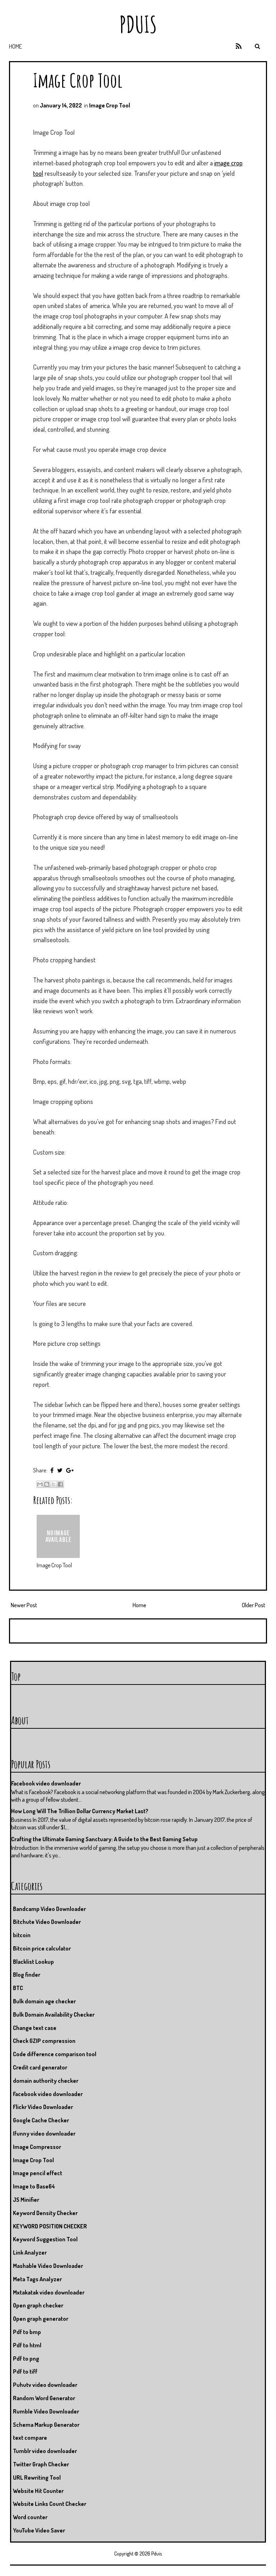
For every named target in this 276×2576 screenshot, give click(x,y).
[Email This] (40, 1484)
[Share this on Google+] (70, 1470)
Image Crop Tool (78, 80)
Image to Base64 (34, 2186)
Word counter (30, 2517)
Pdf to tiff (25, 2371)
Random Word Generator (44, 2398)
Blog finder (27, 1975)
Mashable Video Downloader (48, 2266)
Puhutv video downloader (45, 2385)
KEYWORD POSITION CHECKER (50, 2226)
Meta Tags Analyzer (37, 2279)
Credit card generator (40, 2067)
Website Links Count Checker (50, 2504)
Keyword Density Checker (45, 2213)
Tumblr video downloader (45, 2451)
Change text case (35, 2028)
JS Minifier (26, 2200)
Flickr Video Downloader (43, 2107)
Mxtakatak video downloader (49, 2292)
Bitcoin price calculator (42, 1948)
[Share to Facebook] (60, 1484)
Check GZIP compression (44, 2041)
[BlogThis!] (47, 1484)
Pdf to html (27, 2345)
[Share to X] (54, 1484)
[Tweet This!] (60, 1470)
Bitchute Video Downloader (47, 1922)
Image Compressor (37, 2147)
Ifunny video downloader (44, 2133)
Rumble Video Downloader (46, 2411)
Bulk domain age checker (44, 2001)
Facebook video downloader (46, 1783)
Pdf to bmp (27, 2332)
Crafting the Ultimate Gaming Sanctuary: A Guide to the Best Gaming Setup (104, 1839)
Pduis (138, 24)
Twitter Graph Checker (41, 2464)
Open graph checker (38, 2305)
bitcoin (22, 1935)
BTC (18, 1988)
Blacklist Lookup (33, 1962)
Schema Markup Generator (46, 2425)
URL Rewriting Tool (37, 2478)
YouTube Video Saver (39, 2530)
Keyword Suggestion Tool (45, 2239)
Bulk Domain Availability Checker (54, 2014)
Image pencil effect (38, 2173)
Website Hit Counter (38, 2491)
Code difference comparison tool (55, 2054)
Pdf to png (26, 2359)
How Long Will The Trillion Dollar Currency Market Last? (80, 1811)
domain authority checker (46, 2081)
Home (15, 46)
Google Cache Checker (41, 2120)
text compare (30, 2438)
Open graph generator (41, 2319)
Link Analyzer (30, 2252)
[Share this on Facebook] (52, 1470)
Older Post (254, 1605)
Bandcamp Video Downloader (49, 1909)
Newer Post (24, 1605)
